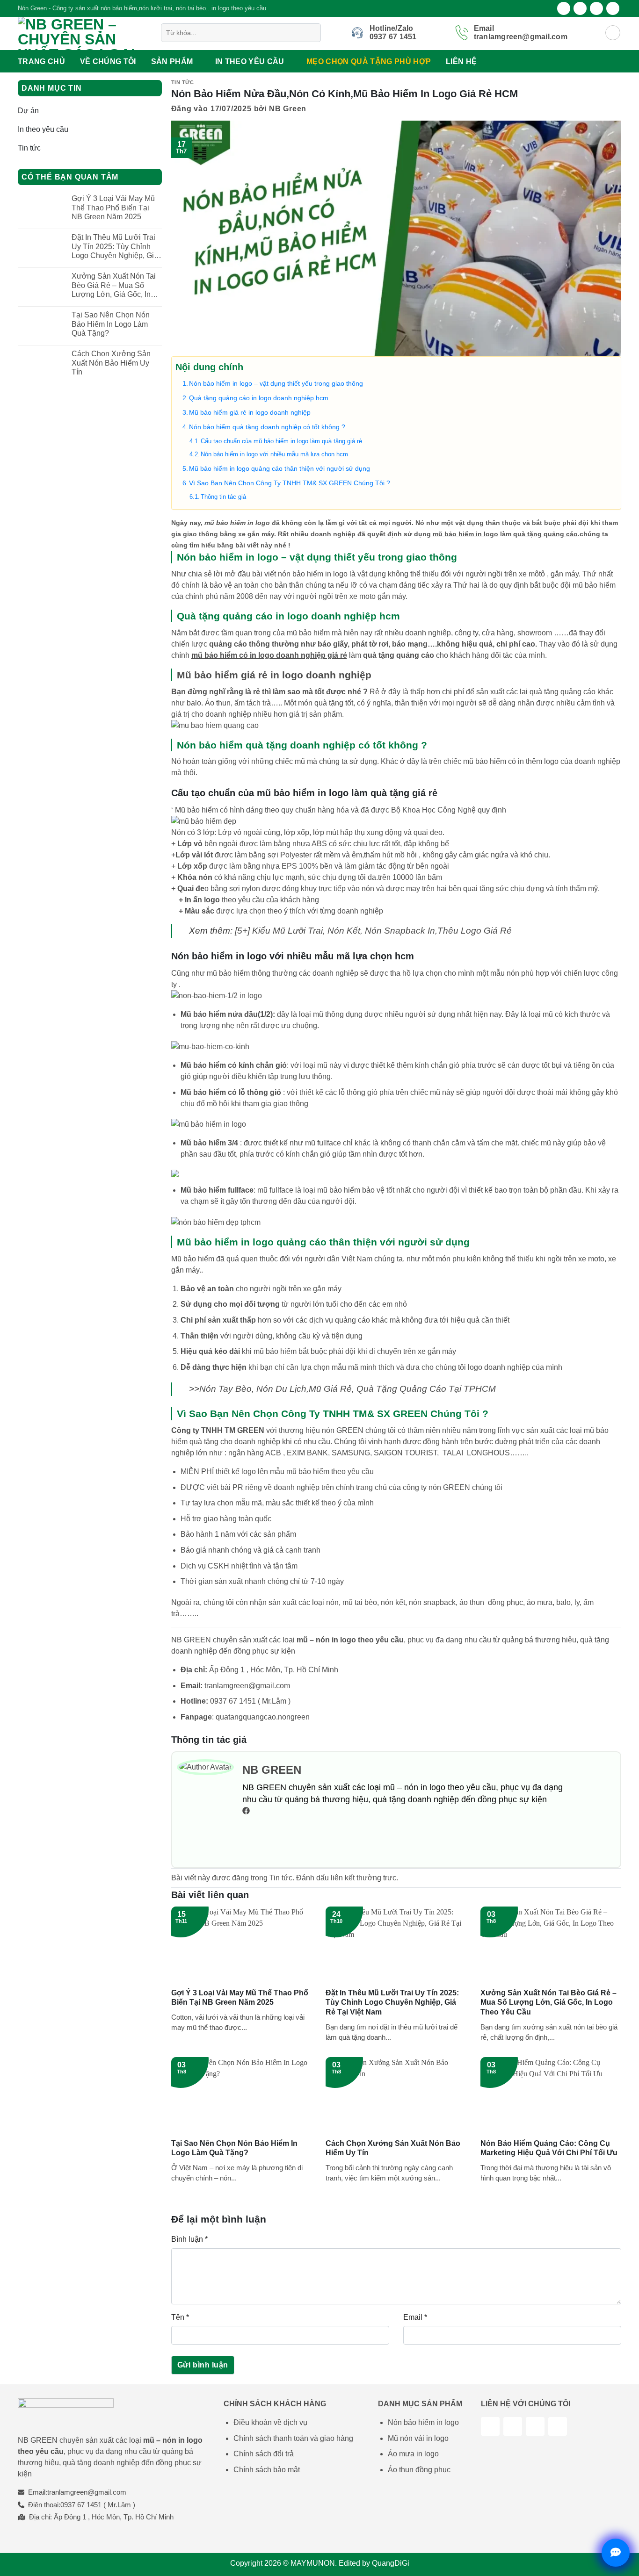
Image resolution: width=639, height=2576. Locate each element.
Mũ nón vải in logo (418, 2438)
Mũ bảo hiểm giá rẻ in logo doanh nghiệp (250, 412)
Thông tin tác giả (223, 497)
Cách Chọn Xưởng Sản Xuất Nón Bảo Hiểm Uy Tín (111, 363)
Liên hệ (461, 61)
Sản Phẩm (172, 61)
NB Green (288, 109)
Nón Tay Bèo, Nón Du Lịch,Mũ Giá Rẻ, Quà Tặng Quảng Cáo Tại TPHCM (348, 1389)
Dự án (28, 111)
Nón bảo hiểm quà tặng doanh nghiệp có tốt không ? (267, 427)
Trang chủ (41, 61)
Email (415, 2317)
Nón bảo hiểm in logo (423, 2422)
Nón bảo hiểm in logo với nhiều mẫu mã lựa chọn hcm (274, 454)
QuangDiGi (391, 2563)
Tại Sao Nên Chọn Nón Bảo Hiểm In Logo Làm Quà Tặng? (111, 324)
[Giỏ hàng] (613, 33)
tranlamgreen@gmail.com (247, 1686)
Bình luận (189, 2239)
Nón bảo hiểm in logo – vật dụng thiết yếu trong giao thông (276, 383)
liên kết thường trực (363, 1878)
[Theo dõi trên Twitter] (596, 8)
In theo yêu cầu (250, 61)
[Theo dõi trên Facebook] (564, 8)
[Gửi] (312, 33)
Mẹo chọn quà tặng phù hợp (369, 61)
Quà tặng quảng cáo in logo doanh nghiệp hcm (259, 398)
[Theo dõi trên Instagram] (580, 8)
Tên (180, 2317)
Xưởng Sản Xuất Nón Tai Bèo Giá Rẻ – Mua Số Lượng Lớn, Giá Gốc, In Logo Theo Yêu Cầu (114, 285)
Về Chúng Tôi (108, 61)
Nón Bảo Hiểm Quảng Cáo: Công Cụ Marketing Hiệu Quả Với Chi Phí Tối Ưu (549, 2148)
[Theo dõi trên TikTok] (513, 2426)
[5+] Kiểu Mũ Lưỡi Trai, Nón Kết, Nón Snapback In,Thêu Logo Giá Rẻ (373, 931)
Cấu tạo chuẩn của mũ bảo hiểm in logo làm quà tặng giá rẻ (281, 441)
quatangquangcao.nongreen (263, 1717)
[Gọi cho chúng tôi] (558, 2426)
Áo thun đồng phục (419, 2470)
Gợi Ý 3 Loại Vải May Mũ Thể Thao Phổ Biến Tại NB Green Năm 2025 (113, 207)
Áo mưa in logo (413, 2454)
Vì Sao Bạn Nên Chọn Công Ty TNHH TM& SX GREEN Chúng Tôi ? (290, 483)
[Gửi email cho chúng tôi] (613, 8)
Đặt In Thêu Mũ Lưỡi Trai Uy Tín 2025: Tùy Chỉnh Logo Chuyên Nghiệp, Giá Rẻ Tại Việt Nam (115, 247)
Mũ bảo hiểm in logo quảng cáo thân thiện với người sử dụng (280, 468)
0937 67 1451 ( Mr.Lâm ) (250, 1701)
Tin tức (29, 148)
